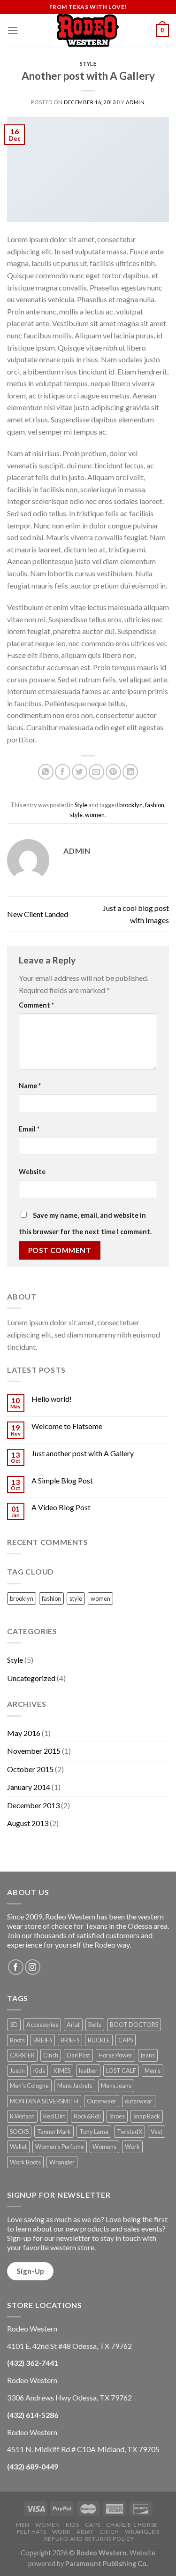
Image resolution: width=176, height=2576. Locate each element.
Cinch (51, 2055)
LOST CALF (121, 2071)
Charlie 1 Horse (132, 2525)
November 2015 (34, 1751)
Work (132, 2147)
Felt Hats (32, 2532)
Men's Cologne (29, 2086)
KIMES (62, 2071)
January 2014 (29, 1787)
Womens (104, 2147)
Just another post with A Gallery (83, 1453)
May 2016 (24, 1733)
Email (29, 1129)
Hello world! (52, 1399)
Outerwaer (102, 2101)
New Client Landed (38, 914)
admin (135, 102)
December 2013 (33, 1805)
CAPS (126, 2040)
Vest (157, 2132)
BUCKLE (99, 2040)
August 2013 (28, 1823)
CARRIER (22, 2055)
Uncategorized (31, 1678)
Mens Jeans (116, 2086)
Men (23, 2525)
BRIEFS (70, 2040)
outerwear (139, 2101)
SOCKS (19, 2132)
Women (47, 2525)
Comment (36, 1005)
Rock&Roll (87, 2116)
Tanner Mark (54, 2132)
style (76, 815)
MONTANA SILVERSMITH (44, 2101)
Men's (153, 2071)
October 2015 (30, 1769)
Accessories (42, 2025)
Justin (17, 2071)
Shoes (117, 2116)
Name (30, 1086)
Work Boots (25, 2162)
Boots (17, 2040)
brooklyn (131, 805)
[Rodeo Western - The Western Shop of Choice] (88, 31)
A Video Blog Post (61, 1507)
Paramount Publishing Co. (107, 2564)
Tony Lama (94, 2132)
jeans (148, 2055)
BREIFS (43, 2040)
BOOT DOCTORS (134, 2025)
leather (88, 2071)
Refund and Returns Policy (89, 2539)
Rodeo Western (102, 2553)
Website (32, 1172)
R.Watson (22, 2116)
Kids (39, 2071)
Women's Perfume (60, 2147)
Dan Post (78, 2055)
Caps (92, 2525)
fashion (155, 805)
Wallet (18, 2147)
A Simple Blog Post (62, 1480)
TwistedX (130, 2132)
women (95, 815)
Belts (95, 2025)
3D (14, 2025)
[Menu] (13, 30)
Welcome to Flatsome (67, 1426)
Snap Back (147, 2116)
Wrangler (62, 2162)
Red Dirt (54, 2116)
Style (88, 64)
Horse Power (115, 2055)
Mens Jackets (75, 2086)
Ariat (73, 2025)
